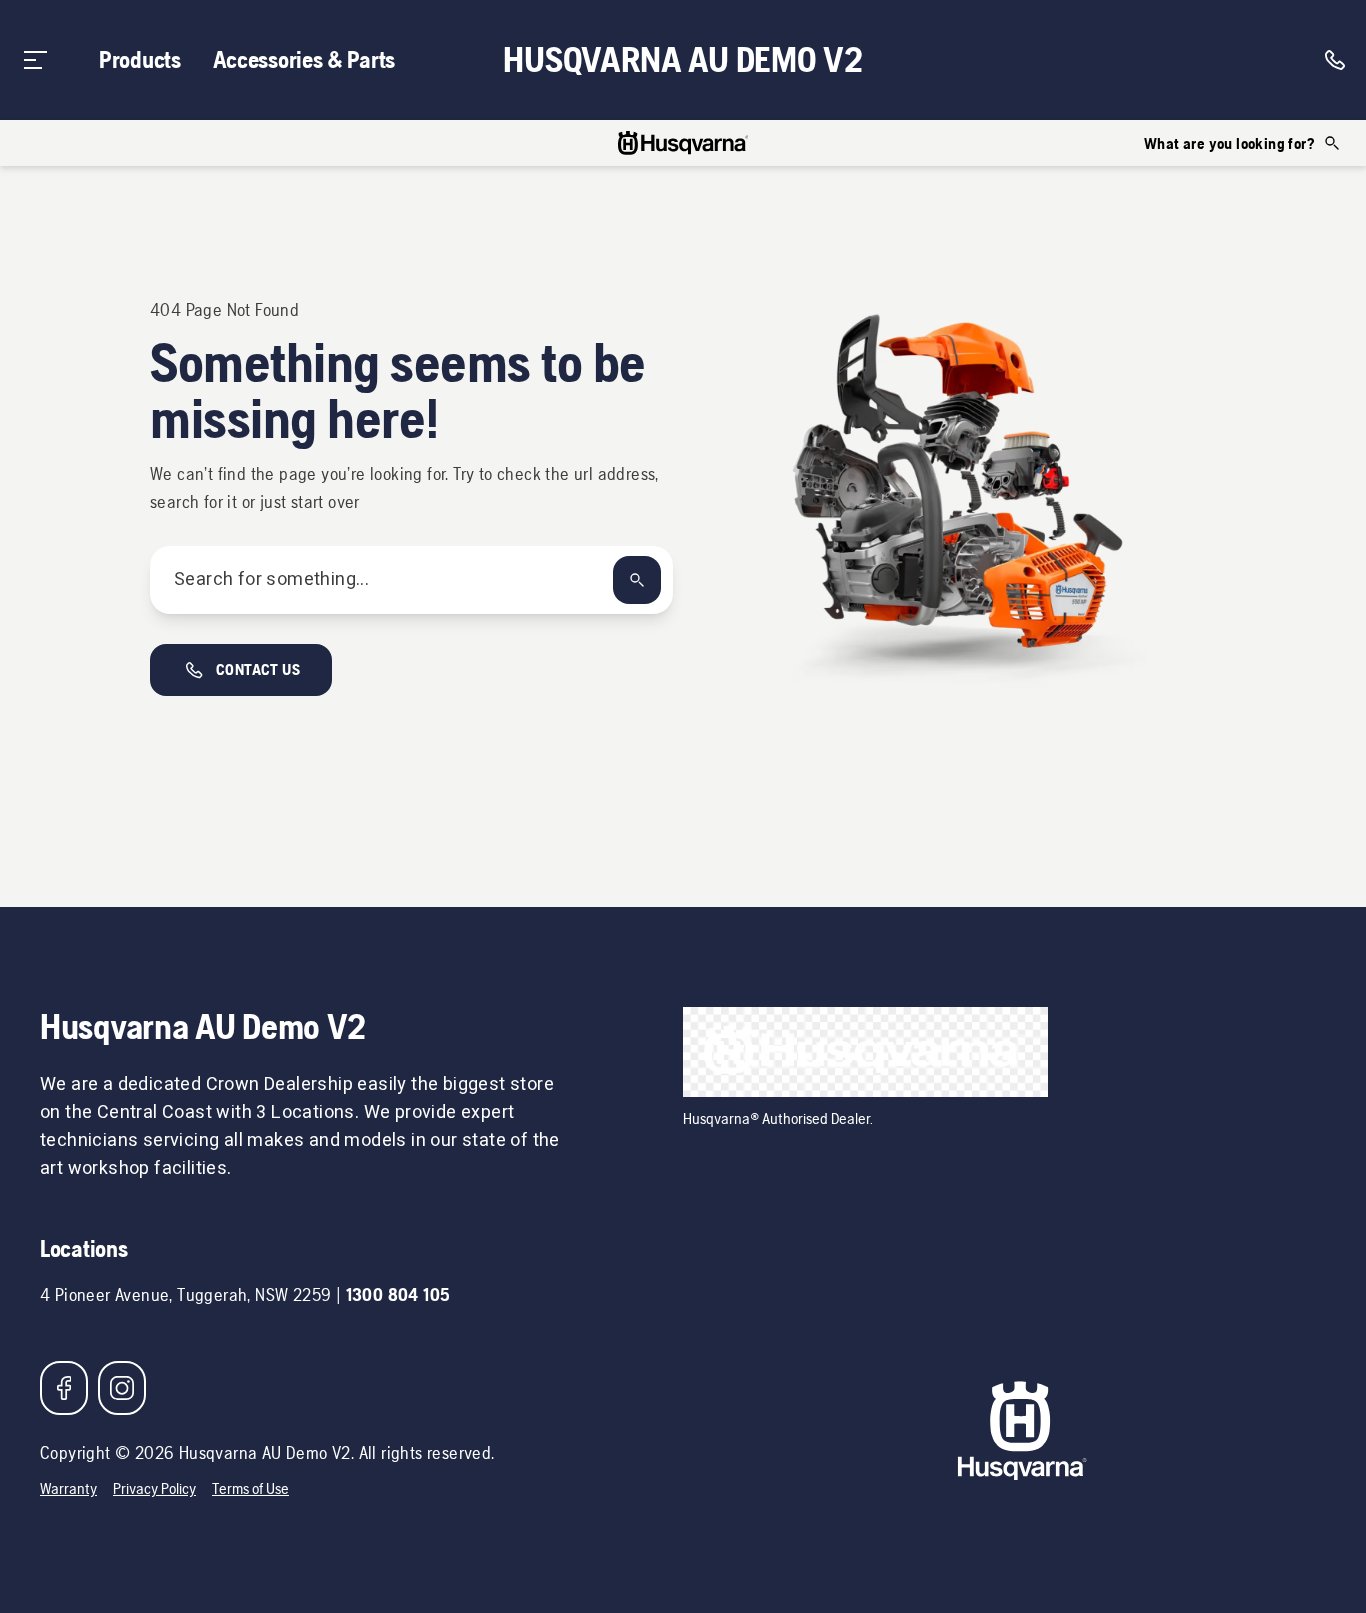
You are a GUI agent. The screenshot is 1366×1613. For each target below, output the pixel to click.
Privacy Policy (154, 1488)
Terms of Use (250, 1488)
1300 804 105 (398, 1294)
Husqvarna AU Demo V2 (682, 60)
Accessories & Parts (304, 59)
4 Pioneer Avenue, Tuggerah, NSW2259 (185, 1294)
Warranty (68, 1488)
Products (140, 59)
